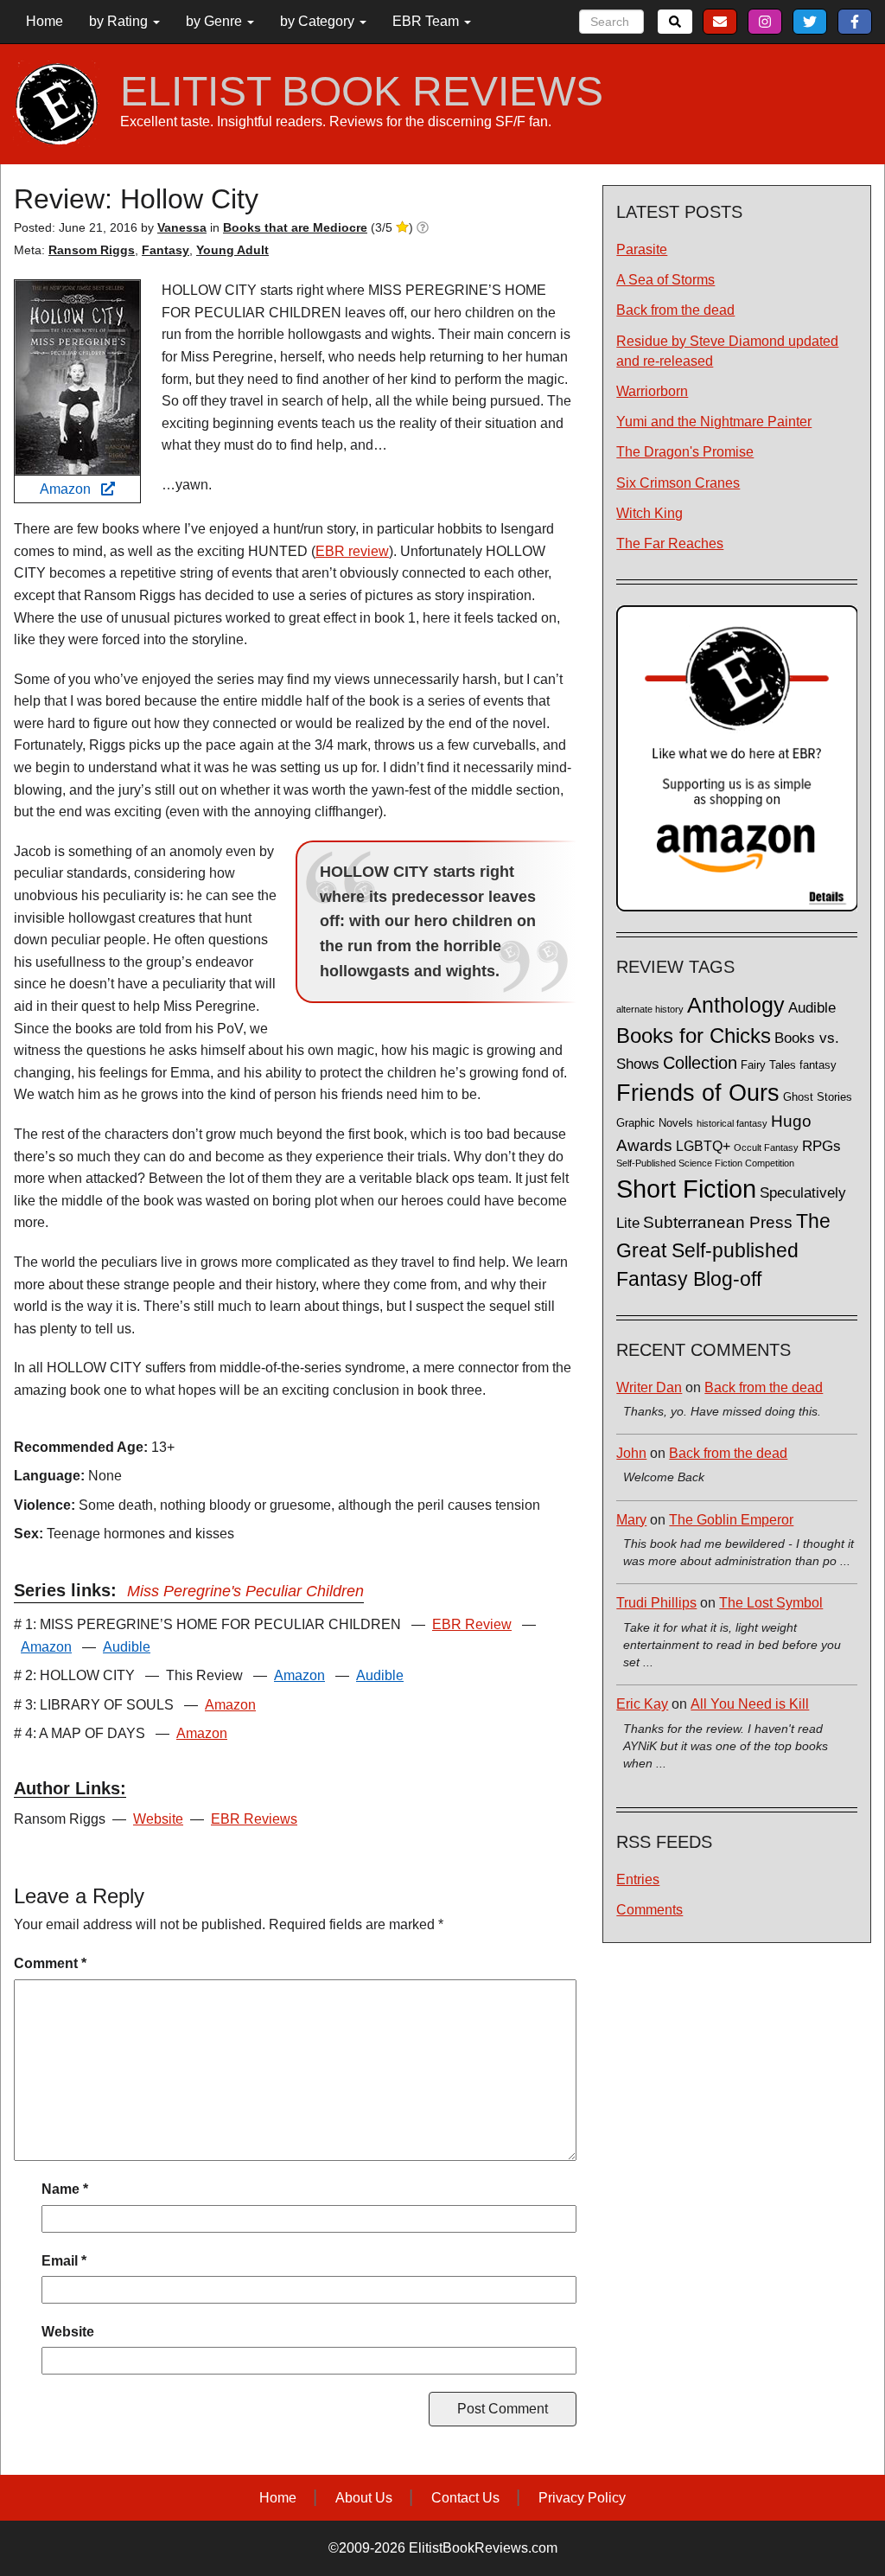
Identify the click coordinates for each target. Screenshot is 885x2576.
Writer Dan (649, 1387)
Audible (127, 1647)
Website (158, 1819)
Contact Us (465, 2498)
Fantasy (166, 250)
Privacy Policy (582, 2498)
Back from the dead (675, 310)
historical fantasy (732, 1123)
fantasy (818, 1065)
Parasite (642, 249)
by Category (319, 21)
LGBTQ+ (703, 1146)
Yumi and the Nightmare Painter (714, 422)
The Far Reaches (670, 543)
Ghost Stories (818, 1097)
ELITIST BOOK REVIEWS (362, 92)
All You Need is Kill (750, 1704)
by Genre (216, 21)
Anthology (736, 1005)
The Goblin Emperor (731, 1520)
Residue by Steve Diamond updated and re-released (727, 351)
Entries (638, 1879)
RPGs (821, 1146)
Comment (50, 1963)
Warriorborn (652, 391)
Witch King (649, 513)
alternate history (650, 1009)
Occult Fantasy (766, 1147)
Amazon (70, 489)
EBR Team (427, 21)
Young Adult (232, 250)
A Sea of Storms (665, 280)
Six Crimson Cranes (678, 483)
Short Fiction (686, 1189)
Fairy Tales (768, 1065)
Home (45, 21)
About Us (364, 2498)
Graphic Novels (655, 1123)
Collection (700, 1063)
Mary (631, 1520)
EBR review (352, 551)
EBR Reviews (254, 1819)
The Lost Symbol (771, 1603)
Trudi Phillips (656, 1603)
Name (65, 2189)
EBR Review (472, 1624)
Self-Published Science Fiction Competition (705, 1163)
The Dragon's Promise (685, 452)
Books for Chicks (694, 1036)
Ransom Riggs (92, 250)
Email (64, 2261)
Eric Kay (642, 1704)
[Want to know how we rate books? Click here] (423, 227)
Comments (649, 1910)
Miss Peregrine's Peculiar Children (245, 1591)
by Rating (120, 21)
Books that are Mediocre (295, 227)
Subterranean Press (718, 1222)
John (631, 1453)
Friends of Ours (698, 1093)
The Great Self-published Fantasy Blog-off (723, 1250)
